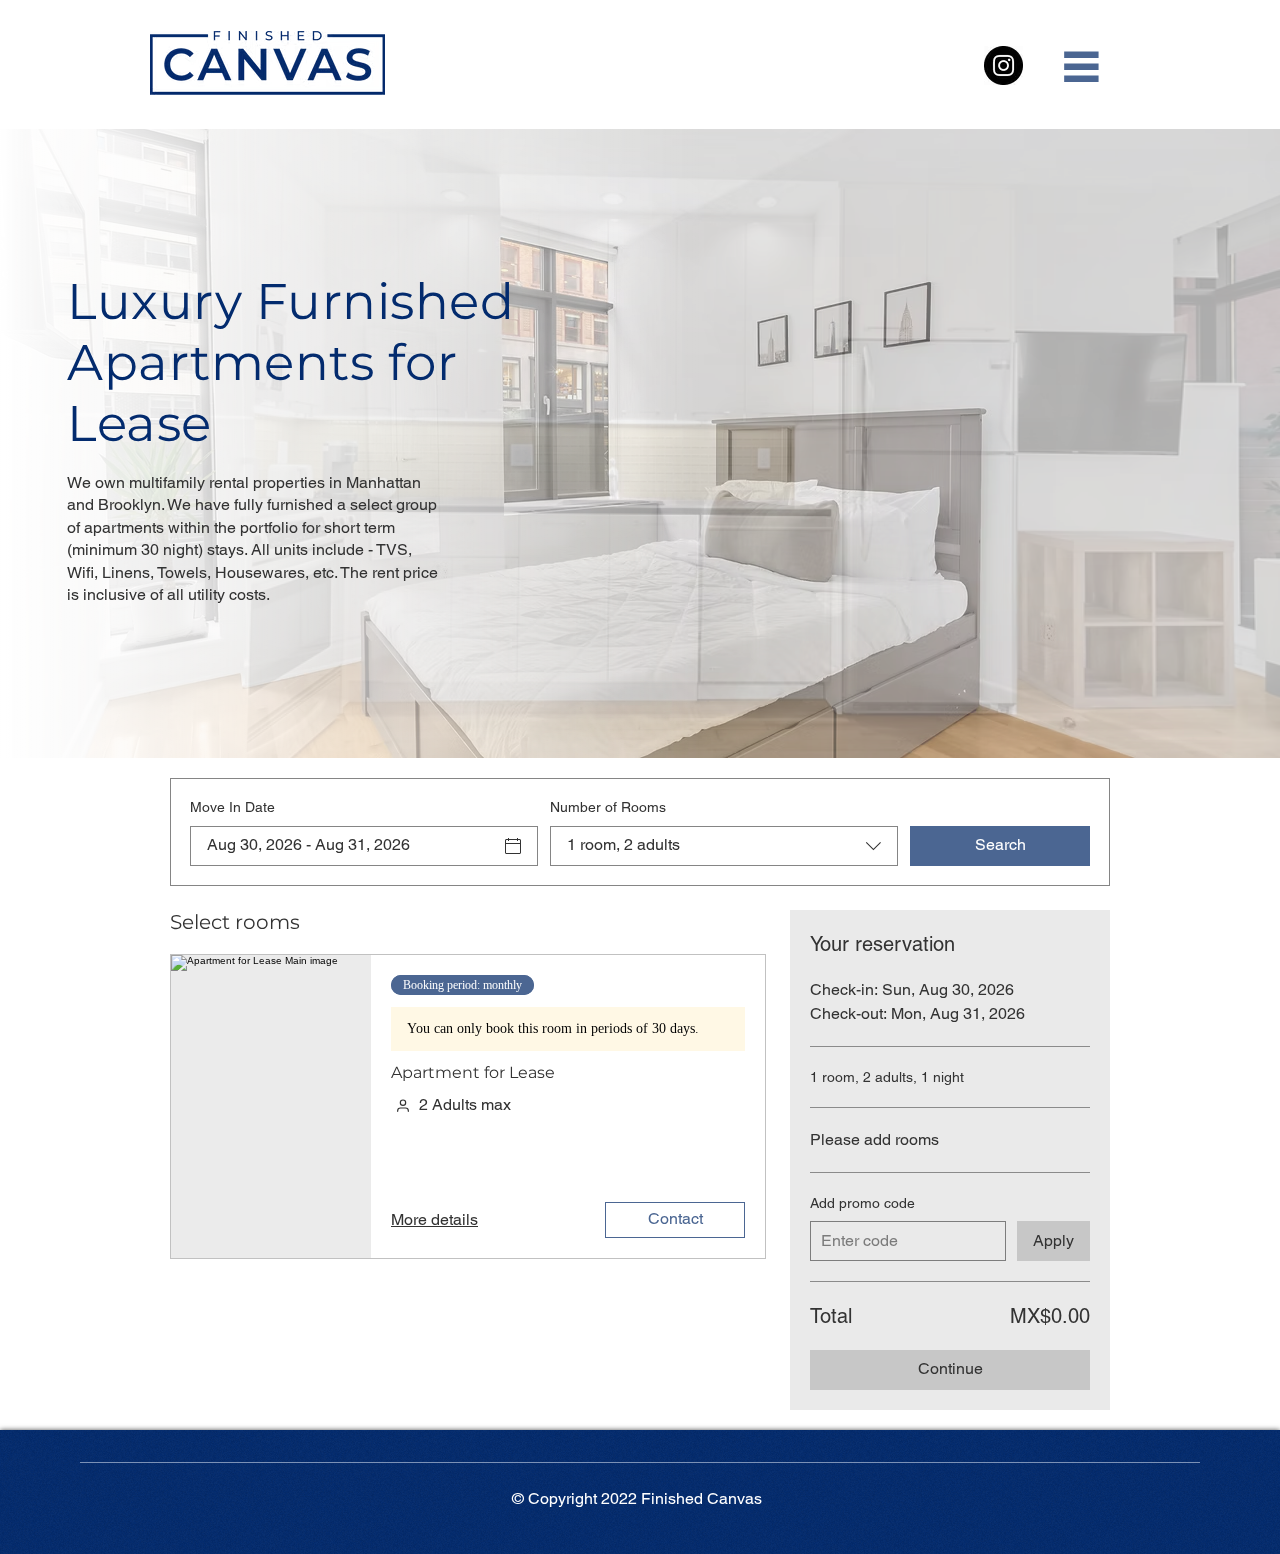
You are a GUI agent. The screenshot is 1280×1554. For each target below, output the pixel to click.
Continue (950, 1368)
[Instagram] (1003, 65)
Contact (675, 1218)
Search (1000, 844)
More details (434, 1219)
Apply (1053, 1240)
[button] (1080, 66)
